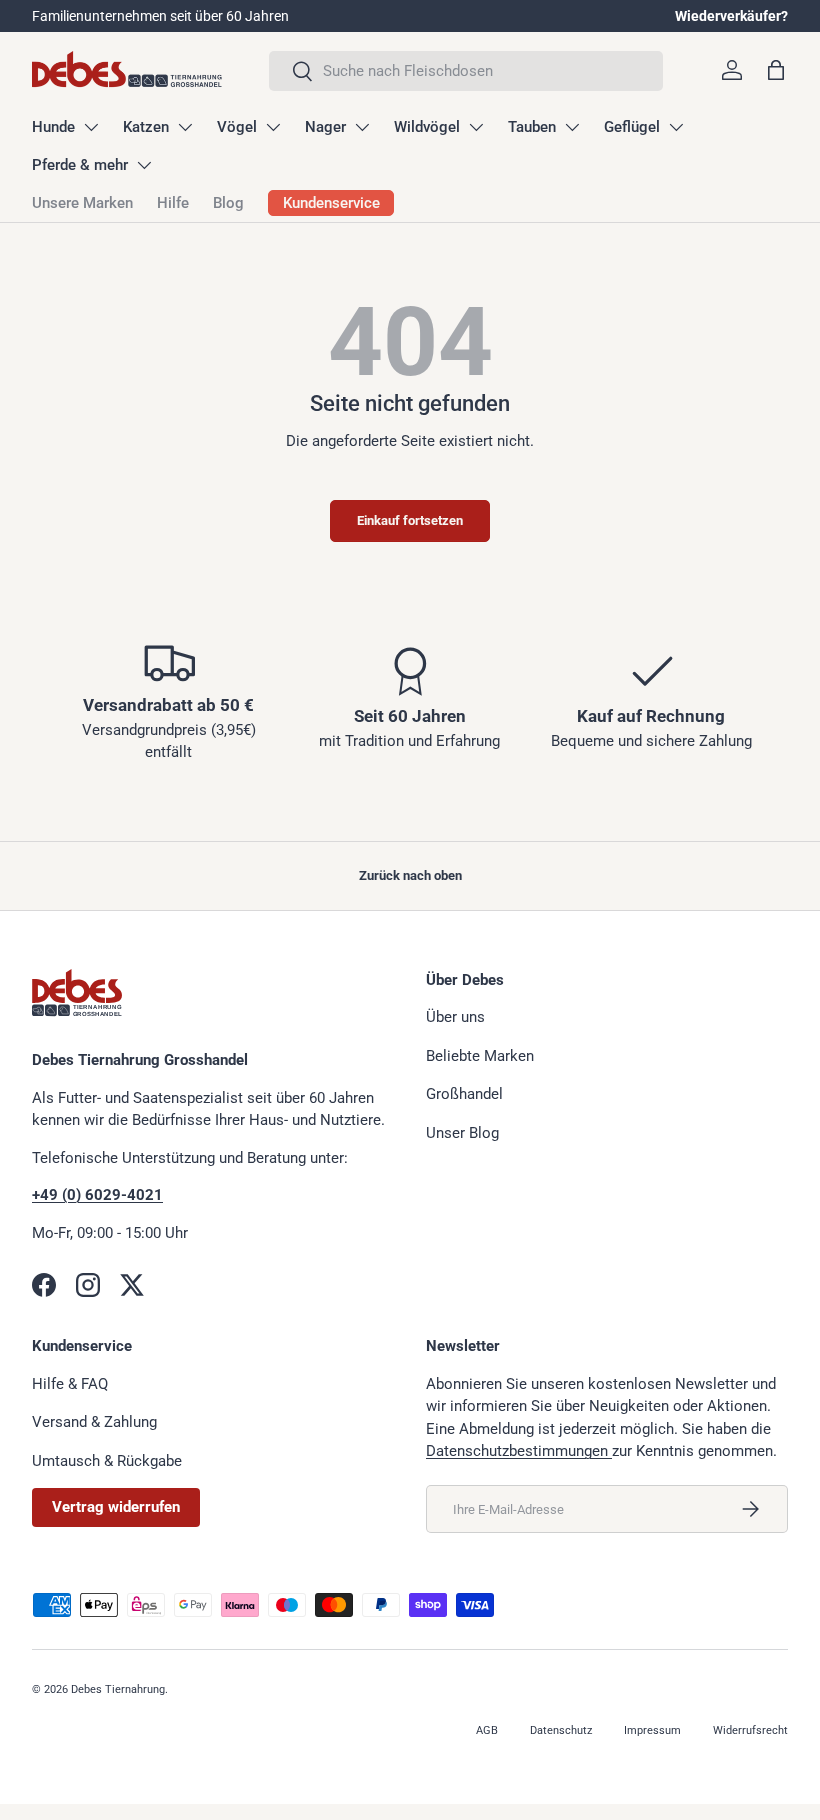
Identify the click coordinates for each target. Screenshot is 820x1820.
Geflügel (632, 127)
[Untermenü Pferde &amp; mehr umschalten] (144, 165)
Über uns (455, 1017)
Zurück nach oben (410, 875)
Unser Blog (462, 1133)
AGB (487, 1730)
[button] (776, 70)
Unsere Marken (82, 203)
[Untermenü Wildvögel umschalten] (476, 127)
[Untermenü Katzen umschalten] (185, 127)
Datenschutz (561, 1730)
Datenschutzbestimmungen (519, 1451)
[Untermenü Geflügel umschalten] (676, 127)
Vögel (237, 127)
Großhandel (464, 1094)
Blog (228, 203)
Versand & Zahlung (94, 1422)
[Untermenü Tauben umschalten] (572, 127)
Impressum (652, 1730)
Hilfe (173, 203)
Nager (325, 127)
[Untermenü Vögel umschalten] (273, 127)
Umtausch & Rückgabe (107, 1461)
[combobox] (466, 71)
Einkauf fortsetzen (410, 520)
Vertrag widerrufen (116, 1507)
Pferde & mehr (80, 165)
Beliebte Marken (480, 1056)
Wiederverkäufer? (731, 16)
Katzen (146, 127)
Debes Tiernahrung (118, 1689)
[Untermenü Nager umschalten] (362, 127)
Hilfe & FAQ (70, 1384)
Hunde (53, 127)
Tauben (532, 127)
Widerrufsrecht (750, 1730)
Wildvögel (427, 127)
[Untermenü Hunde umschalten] (91, 127)
